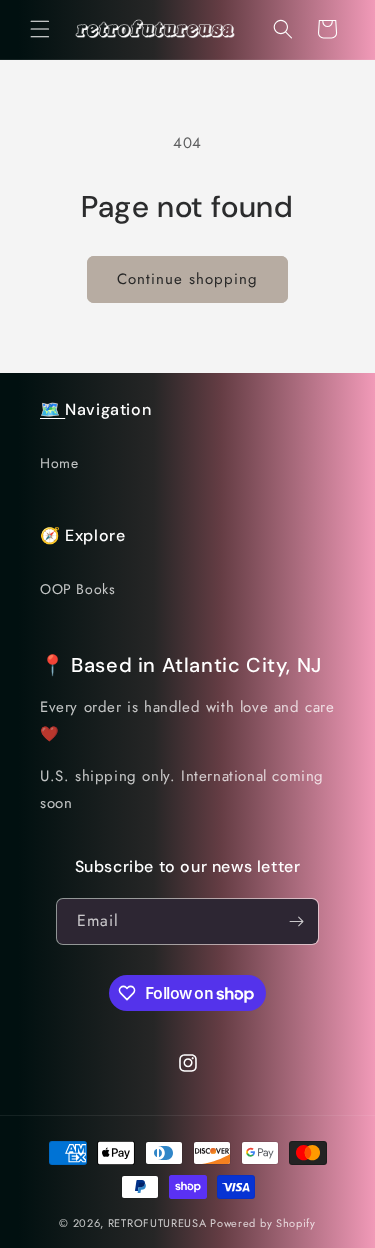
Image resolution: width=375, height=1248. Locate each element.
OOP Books (77, 589)
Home (59, 463)
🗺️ (52, 409)
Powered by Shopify (263, 1223)
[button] (40, 29)
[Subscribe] (296, 921)
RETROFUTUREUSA (157, 1223)
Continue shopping (187, 279)
